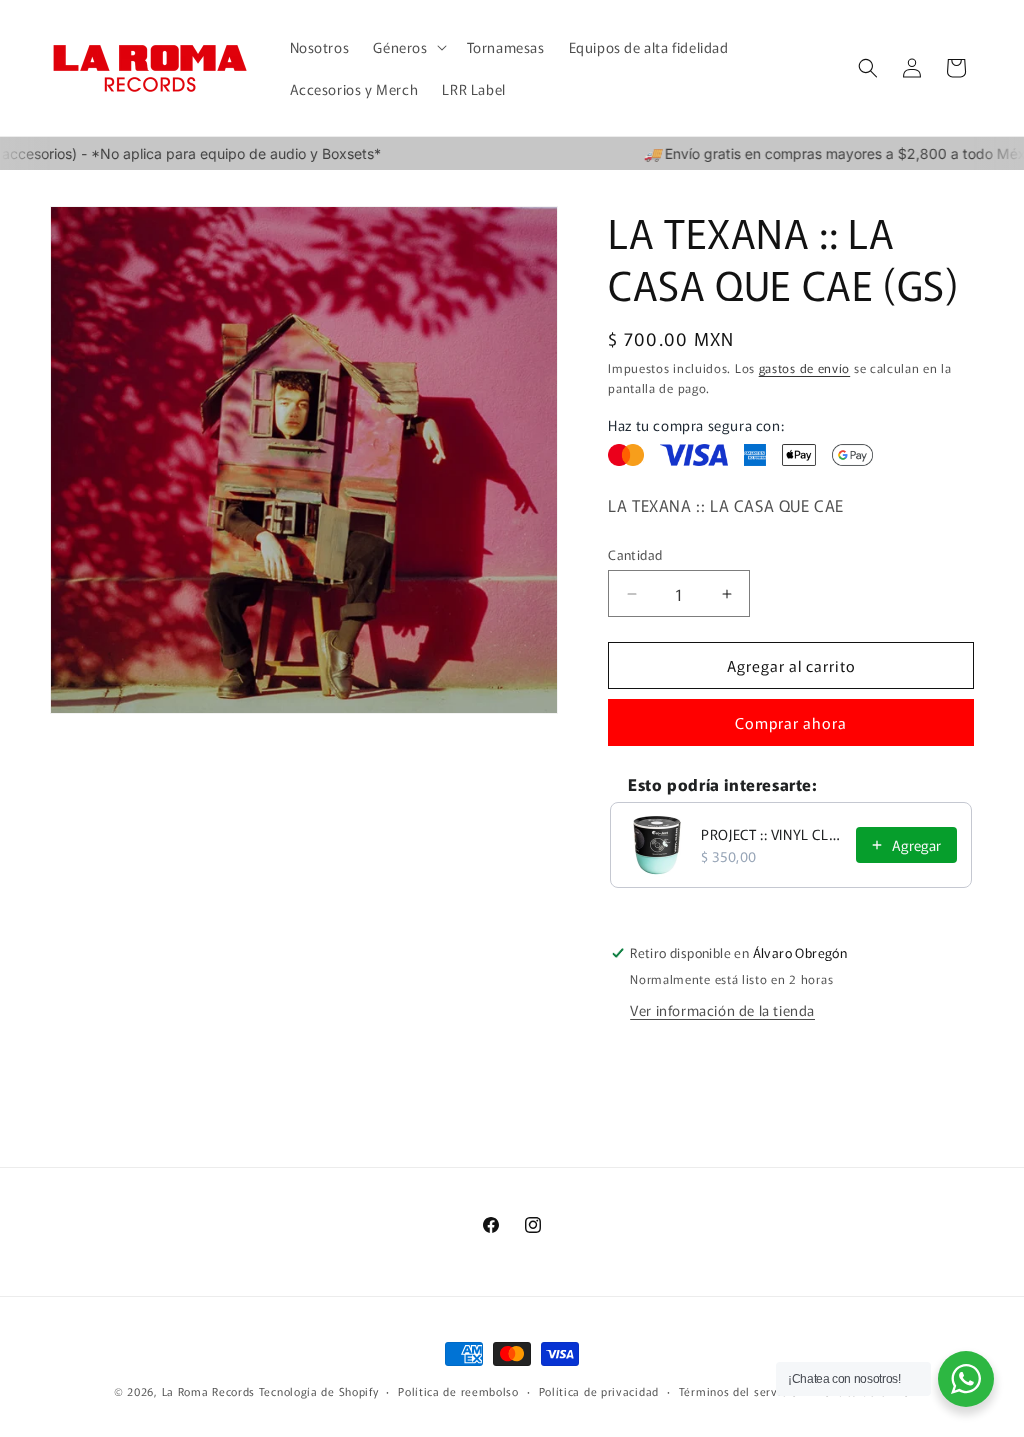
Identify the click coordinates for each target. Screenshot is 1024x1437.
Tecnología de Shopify (319, 1391)
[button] (407, 47)
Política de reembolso (458, 1391)
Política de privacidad (599, 1391)
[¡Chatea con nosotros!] (966, 1379)
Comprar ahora (791, 722)
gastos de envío (805, 367)
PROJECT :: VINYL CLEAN (772, 834)
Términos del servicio (738, 1391)
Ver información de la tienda (722, 1010)
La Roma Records (209, 1391)
